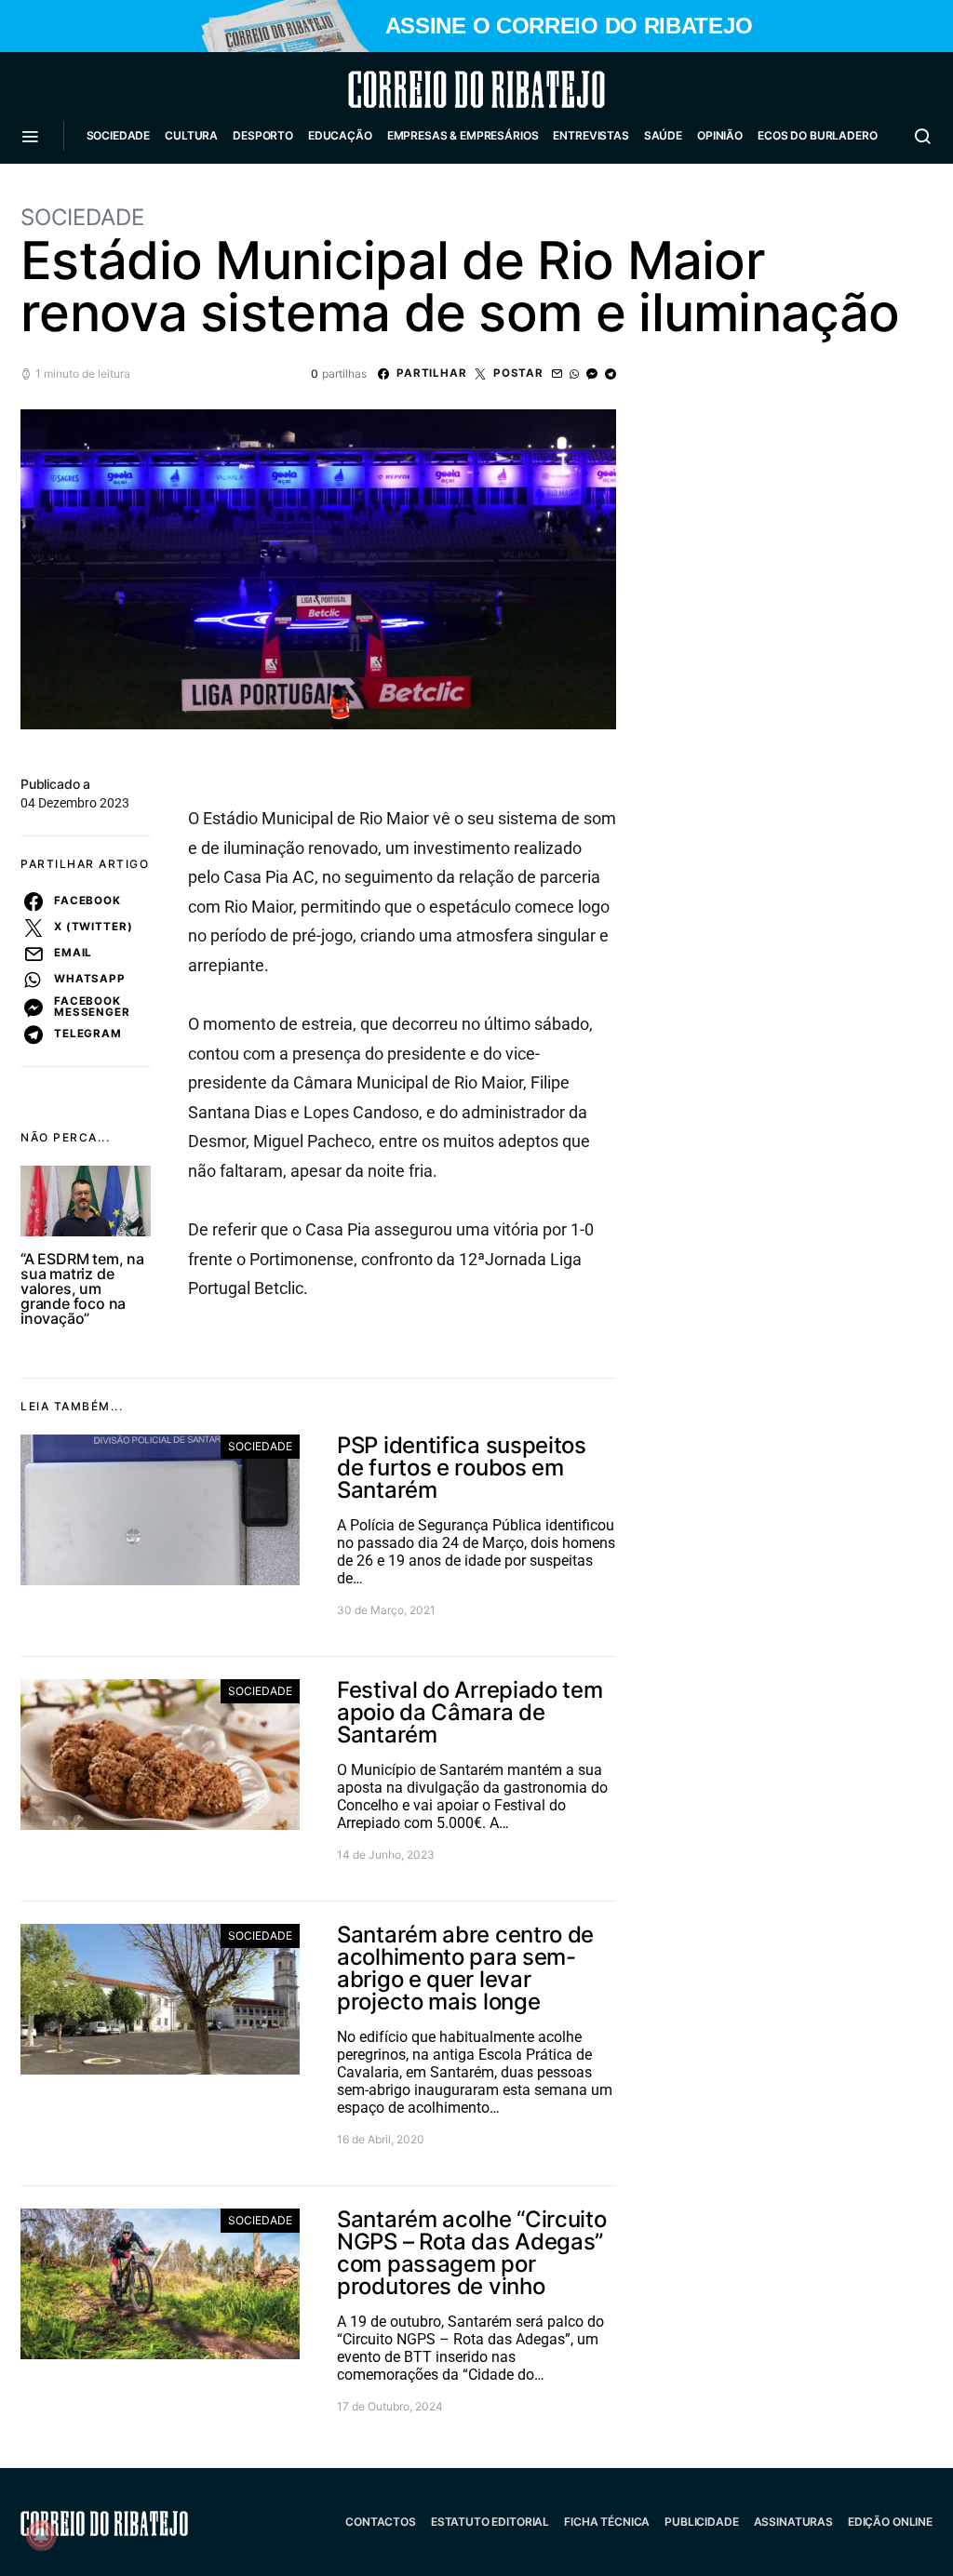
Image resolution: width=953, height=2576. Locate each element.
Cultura (191, 135)
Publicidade (701, 2522)
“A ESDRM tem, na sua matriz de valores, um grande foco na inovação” (82, 1288)
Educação (340, 135)
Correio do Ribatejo (432, 89)
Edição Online (890, 2522)
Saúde (663, 135)
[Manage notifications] (41, 2535)
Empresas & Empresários (463, 135)
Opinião (720, 135)
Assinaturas (793, 2522)
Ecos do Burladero (817, 135)
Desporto (263, 135)
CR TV (111, 191)
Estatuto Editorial (490, 2522)
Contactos (381, 2522)
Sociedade (119, 135)
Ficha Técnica (607, 2522)
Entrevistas (591, 135)
